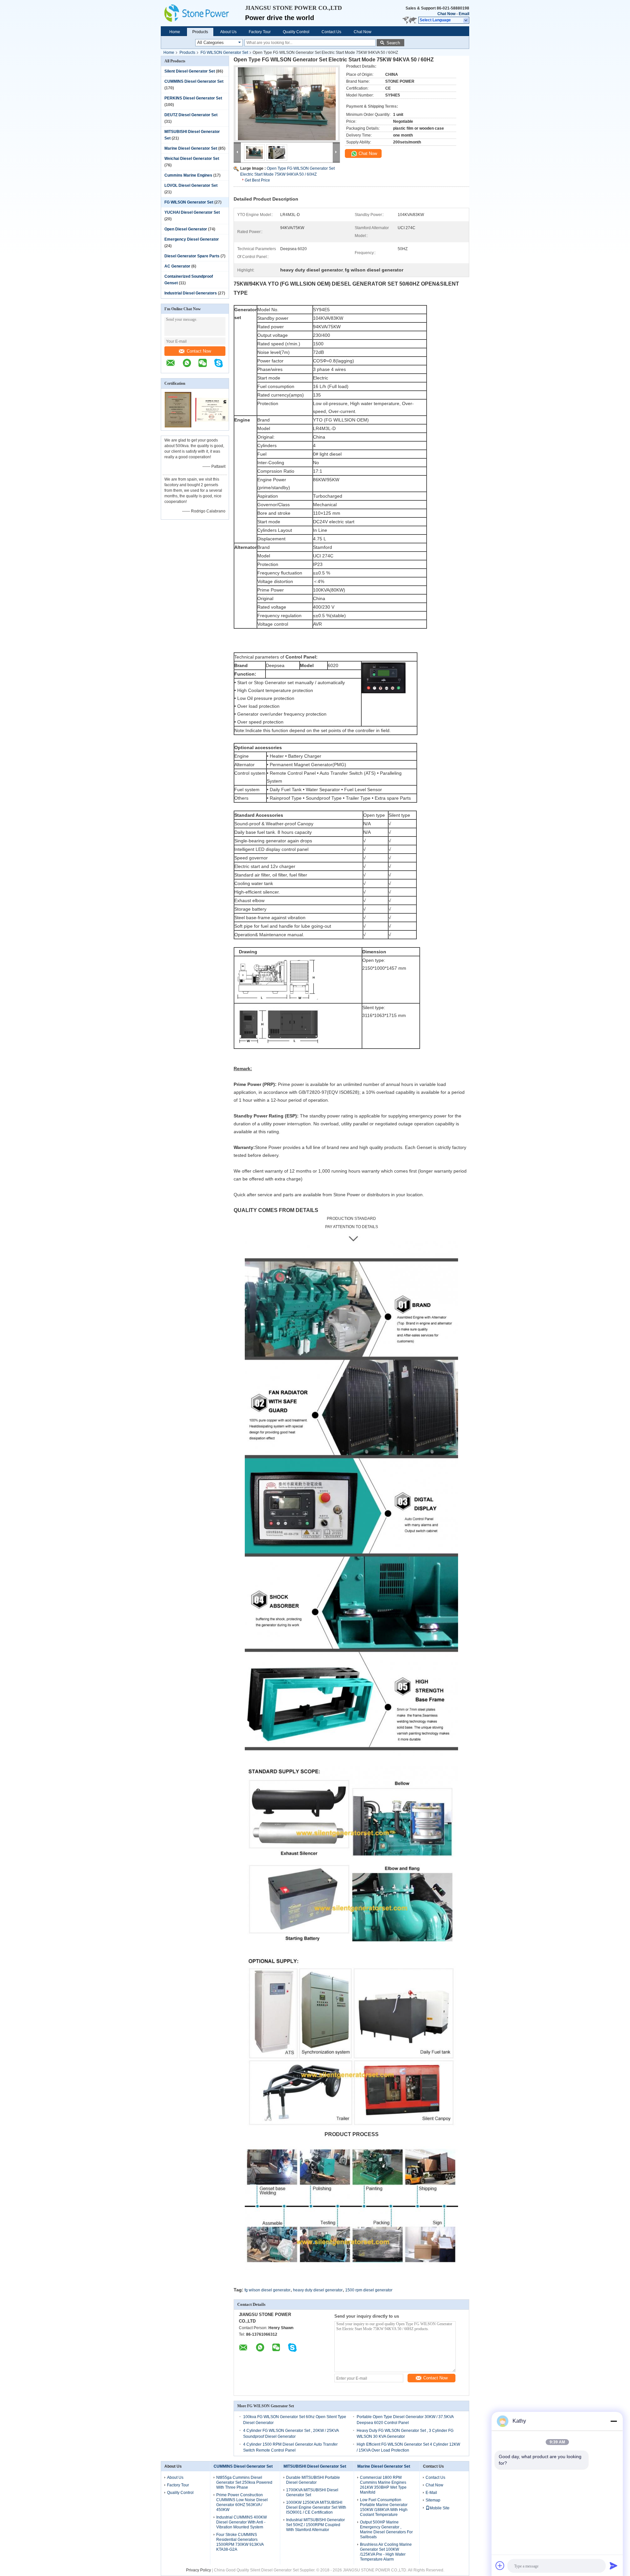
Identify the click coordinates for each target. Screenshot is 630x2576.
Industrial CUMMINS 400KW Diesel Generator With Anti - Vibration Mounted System (241, 2522)
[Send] (614, 2565)
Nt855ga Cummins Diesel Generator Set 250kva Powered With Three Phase (244, 2482)
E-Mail (431, 2493)
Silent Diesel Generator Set (190, 71)
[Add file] (500, 2565)
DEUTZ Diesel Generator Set (191, 115)
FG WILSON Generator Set (224, 53)
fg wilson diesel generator (267, 2290)
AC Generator (177, 266)
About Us (228, 32)
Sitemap (433, 2500)
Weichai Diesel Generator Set (192, 159)
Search (393, 43)
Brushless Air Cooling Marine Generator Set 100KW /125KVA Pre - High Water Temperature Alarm (386, 2552)
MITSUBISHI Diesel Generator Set (315, 2466)
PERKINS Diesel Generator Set (193, 98)
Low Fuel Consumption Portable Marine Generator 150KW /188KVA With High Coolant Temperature (384, 2507)
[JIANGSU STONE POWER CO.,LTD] (203, 13)
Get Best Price (257, 180)
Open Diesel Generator (186, 229)
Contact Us (331, 32)
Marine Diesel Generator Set (191, 148)
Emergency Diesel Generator (192, 239)
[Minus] (614, 2421)
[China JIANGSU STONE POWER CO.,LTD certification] (178, 426)
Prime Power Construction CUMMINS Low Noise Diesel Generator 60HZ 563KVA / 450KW (242, 2502)
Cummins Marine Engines (188, 175)
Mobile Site (440, 2508)
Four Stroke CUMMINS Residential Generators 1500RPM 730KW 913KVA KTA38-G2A (240, 2542)
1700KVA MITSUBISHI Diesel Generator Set (312, 2492)
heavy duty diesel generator (318, 2290)
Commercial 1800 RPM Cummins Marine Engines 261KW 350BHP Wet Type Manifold (383, 2485)
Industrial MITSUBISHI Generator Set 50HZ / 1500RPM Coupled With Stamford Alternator (315, 2525)
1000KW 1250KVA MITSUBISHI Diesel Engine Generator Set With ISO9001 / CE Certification (316, 2507)
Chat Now (446, 14)
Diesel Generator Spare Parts (192, 256)
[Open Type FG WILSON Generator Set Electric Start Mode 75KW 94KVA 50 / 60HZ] (287, 104)
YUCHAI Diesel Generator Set (192, 212)
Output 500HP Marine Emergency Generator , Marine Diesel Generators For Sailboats (386, 2530)
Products (200, 32)
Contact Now (199, 351)
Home (175, 32)
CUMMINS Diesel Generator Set (194, 81)
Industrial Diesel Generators (191, 293)
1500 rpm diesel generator (369, 2290)
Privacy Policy (199, 2570)
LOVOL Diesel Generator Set (191, 185)
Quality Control (296, 32)
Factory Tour (260, 32)
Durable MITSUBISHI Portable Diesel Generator (313, 2480)
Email (464, 14)
